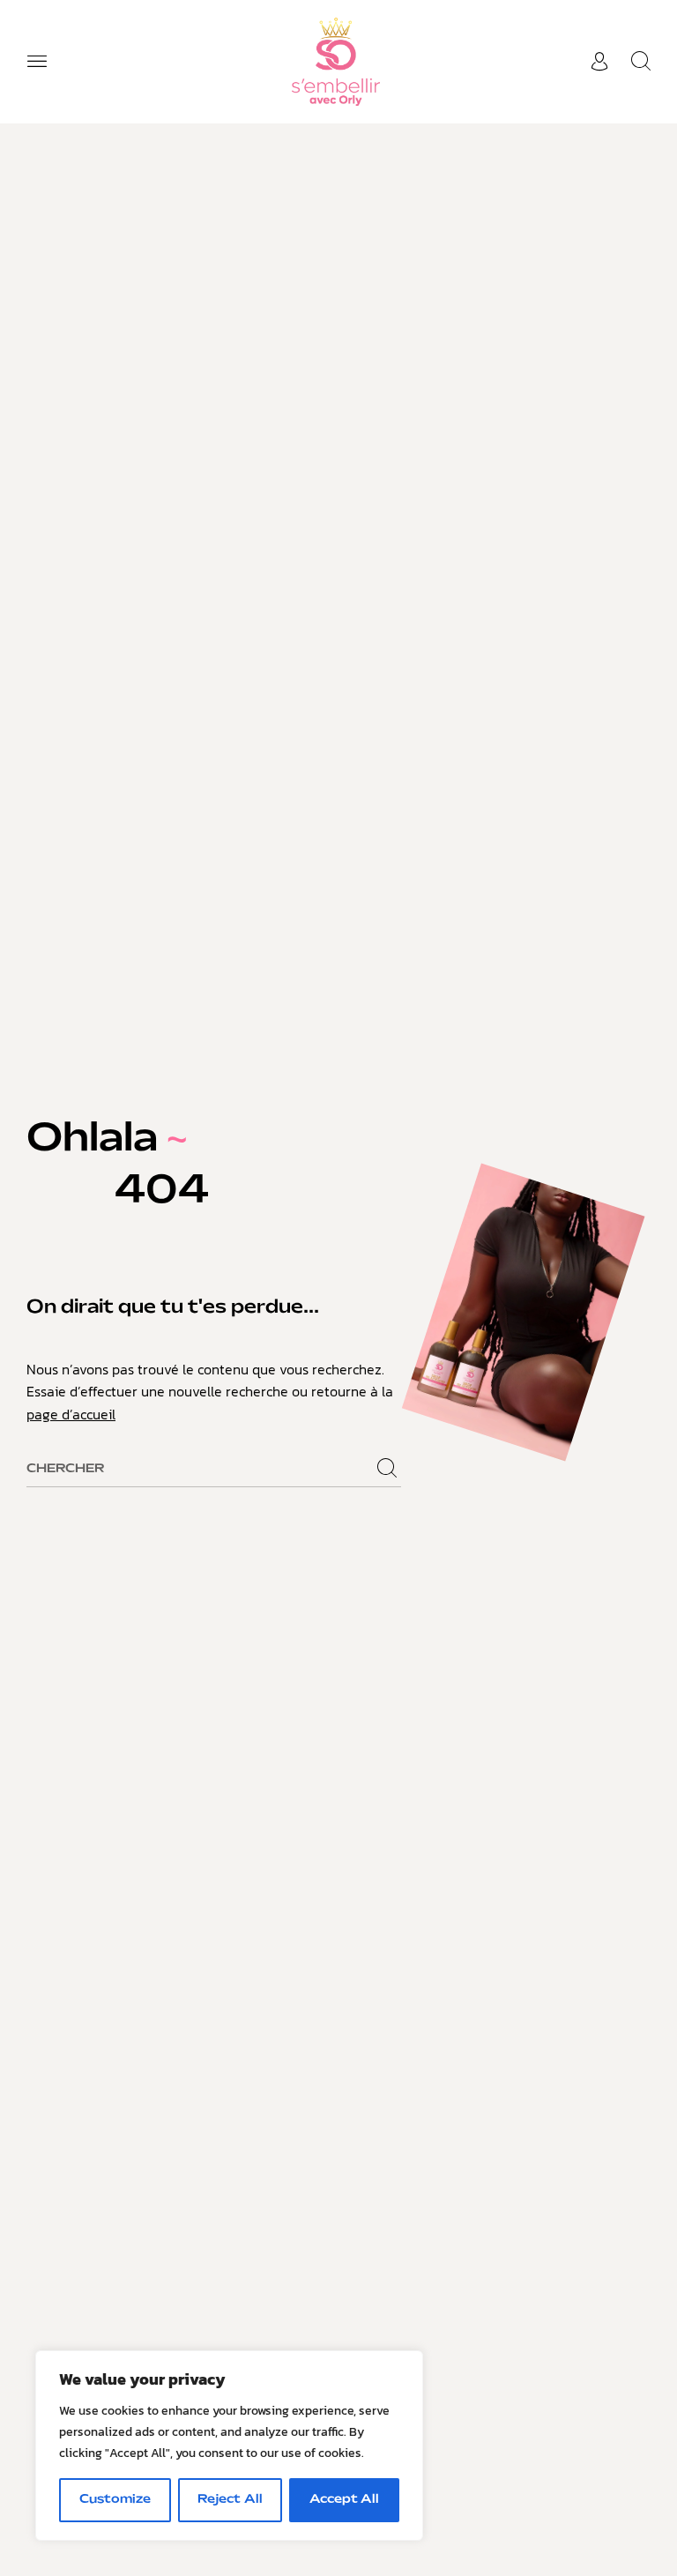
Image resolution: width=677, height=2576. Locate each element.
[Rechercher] (387, 1469)
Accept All (344, 2500)
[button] (37, 62)
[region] (229, 2446)
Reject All (230, 2500)
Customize (115, 2500)
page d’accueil (71, 1414)
